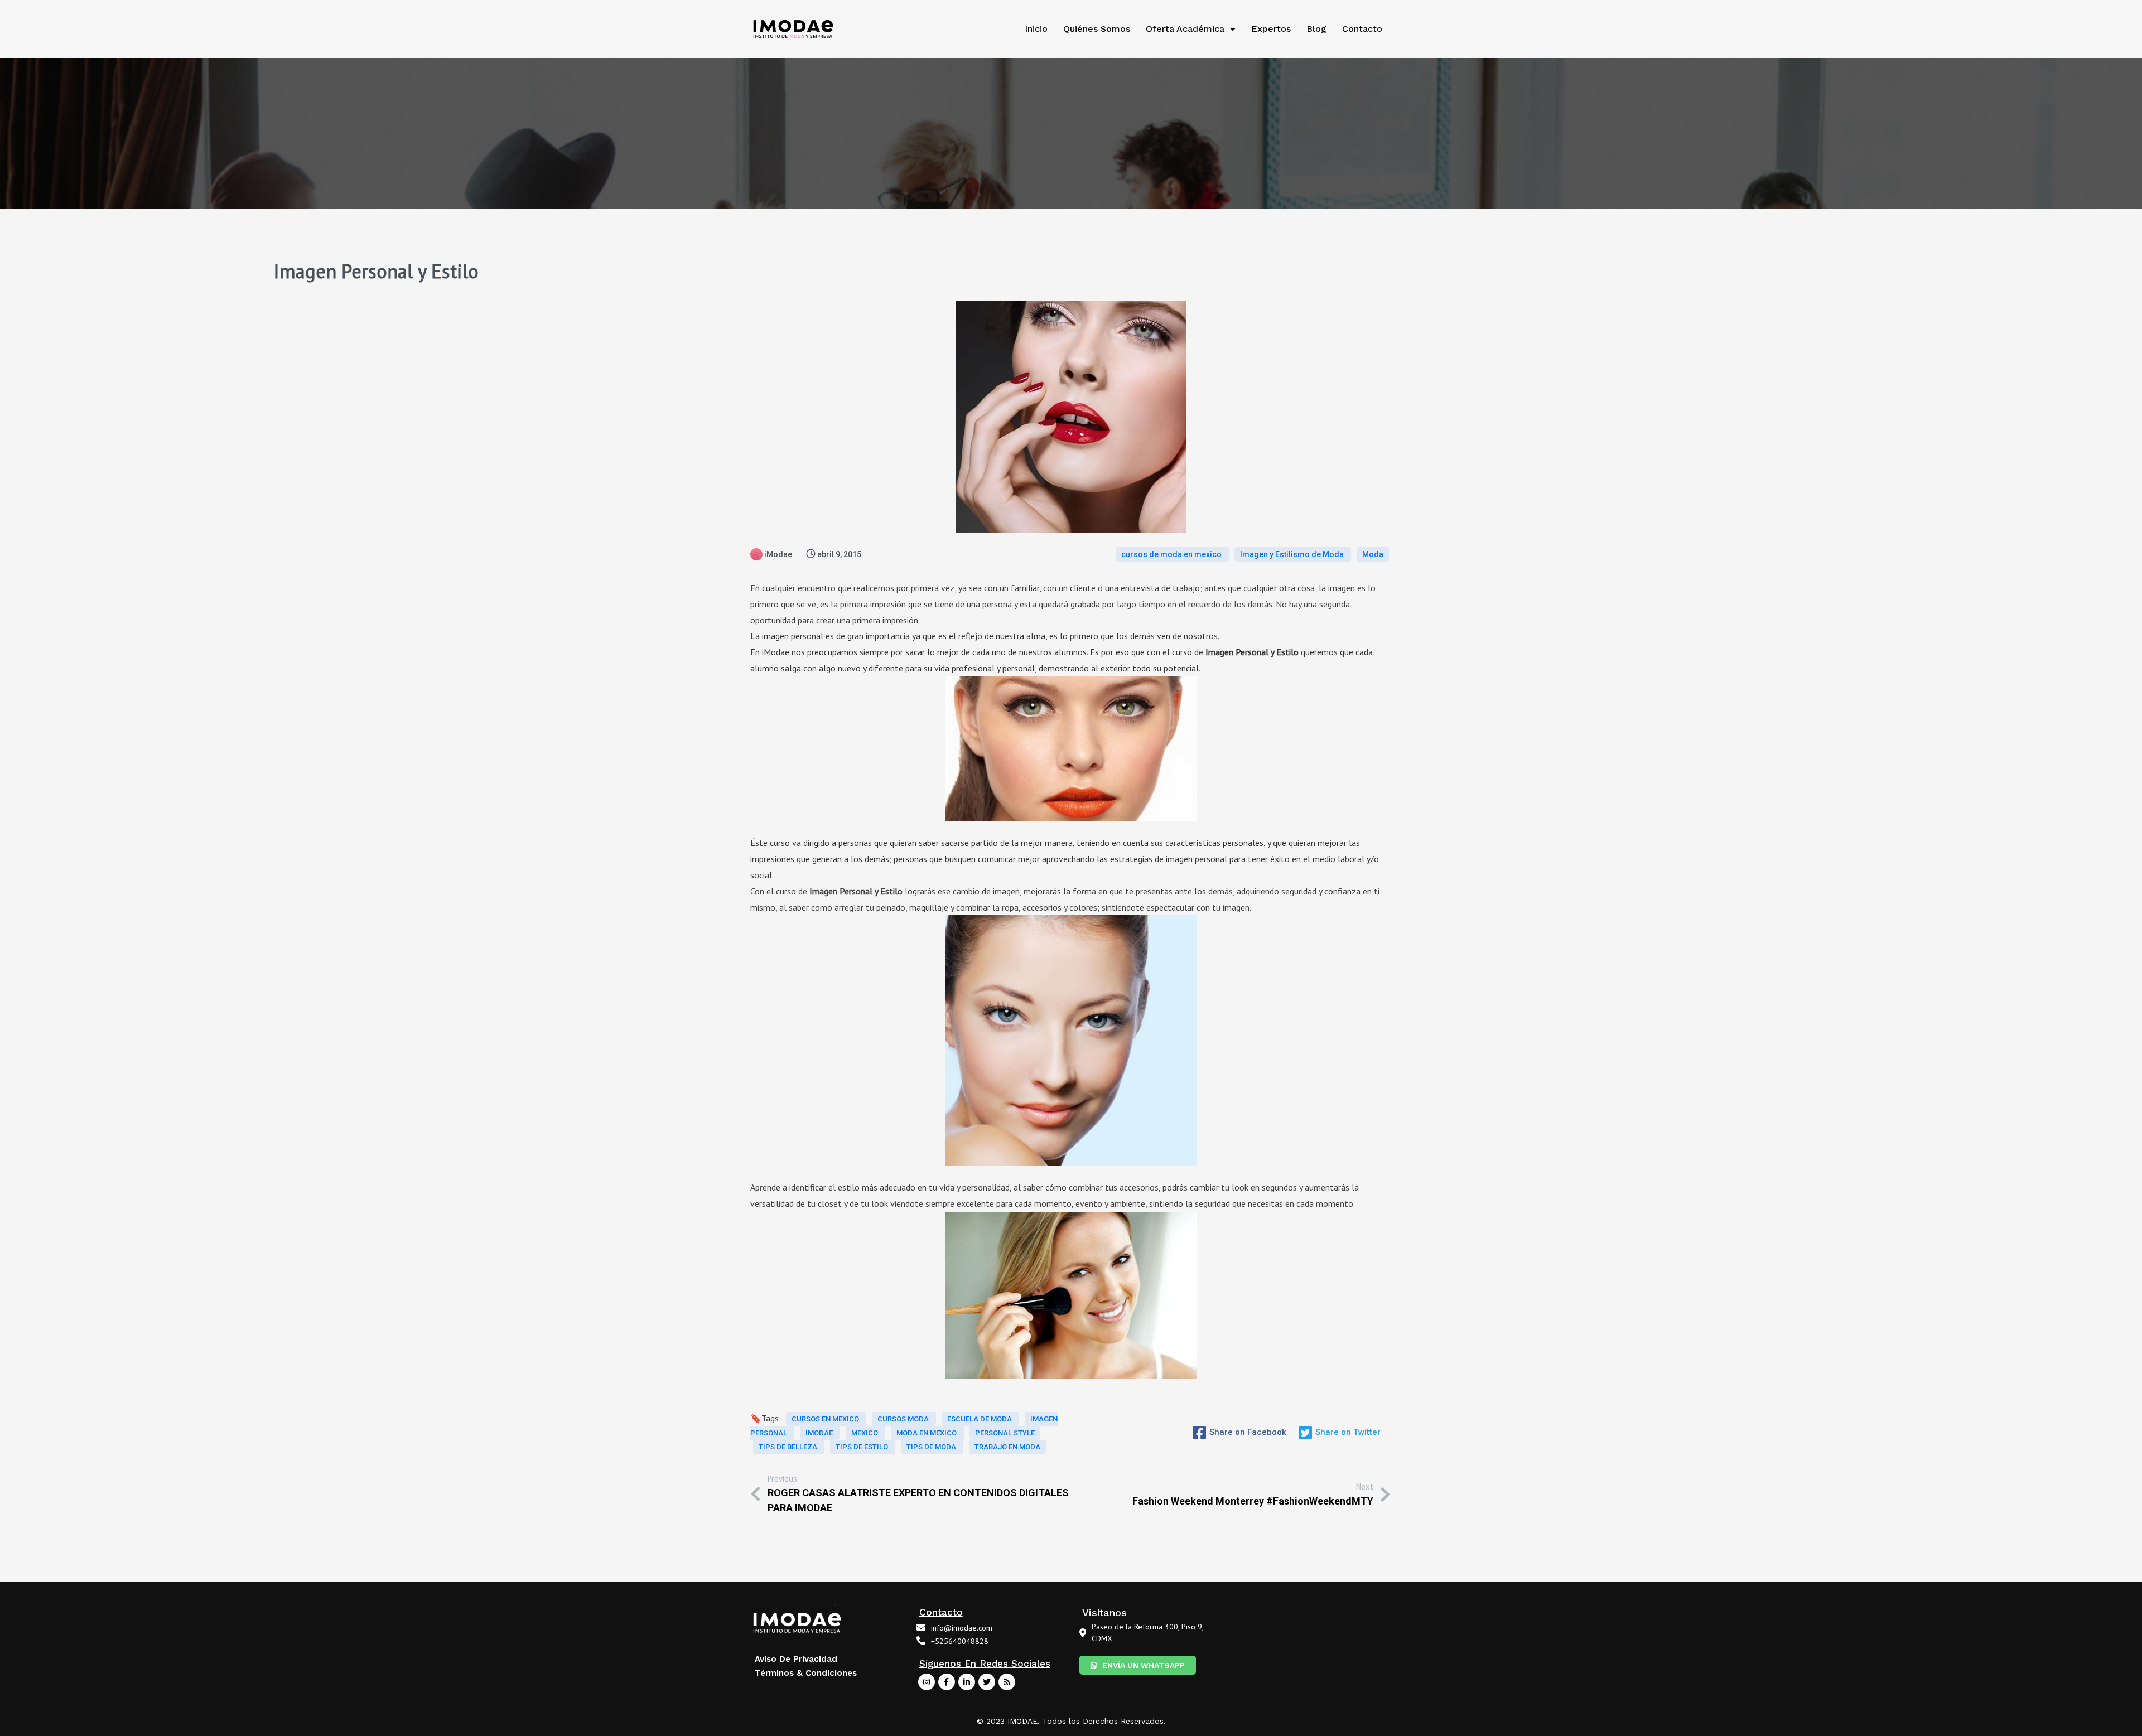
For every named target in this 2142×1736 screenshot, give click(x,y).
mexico (865, 1433)
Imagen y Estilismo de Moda (1293, 554)
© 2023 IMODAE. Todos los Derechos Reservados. (1071, 1721)
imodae (820, 1433)
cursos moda (904, 1419)
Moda (1373, 554)
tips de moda (932, 1447)
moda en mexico (927, 1433)
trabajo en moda (1007, 1447)
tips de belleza (789, 1447)
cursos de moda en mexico (1172, 554)
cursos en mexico (826, 1419)
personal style (1005, 1433)
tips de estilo (863, 1447)
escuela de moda (980, 1419)
